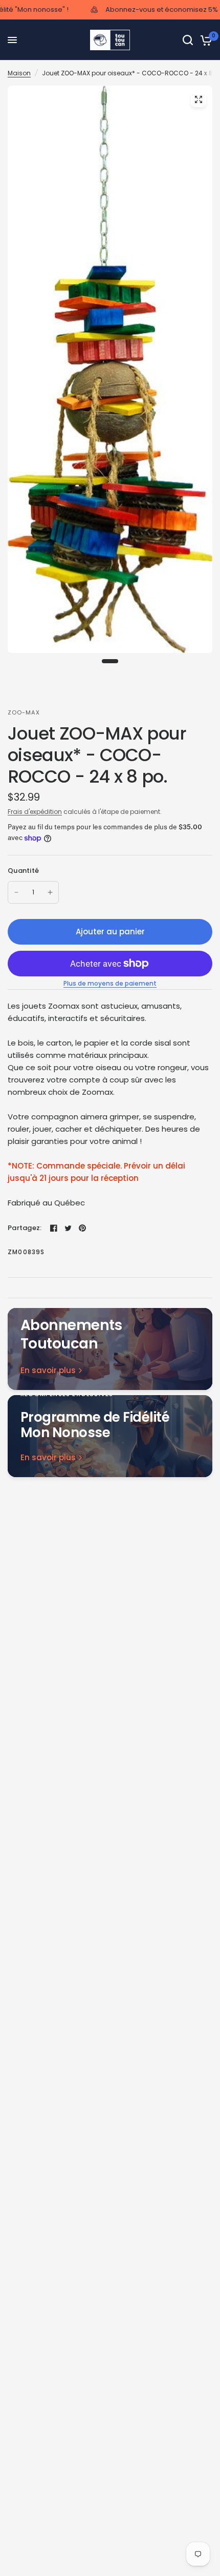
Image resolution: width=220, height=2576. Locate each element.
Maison (19, 73)
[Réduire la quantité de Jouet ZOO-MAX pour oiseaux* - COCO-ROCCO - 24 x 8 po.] (16, 892)
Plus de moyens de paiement (110, 984)
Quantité (23, 871)
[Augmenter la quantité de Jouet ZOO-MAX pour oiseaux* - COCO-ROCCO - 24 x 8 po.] (50, 892)
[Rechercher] (188, 40)
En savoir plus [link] (48, 1370)
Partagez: (25, 1228)
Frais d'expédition (35, 812)
